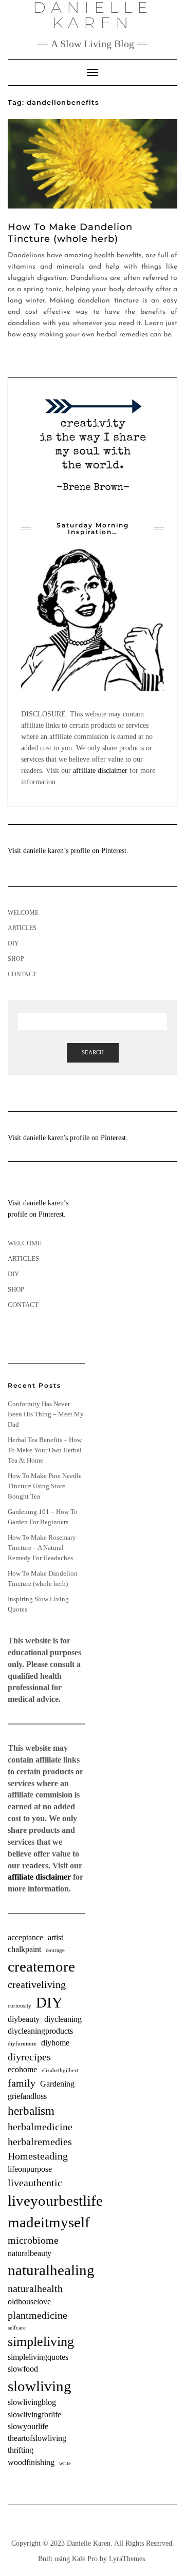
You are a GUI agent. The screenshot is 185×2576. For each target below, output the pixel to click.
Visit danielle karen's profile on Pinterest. (68, 1138)
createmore (41, 1966)
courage (55, 1950)
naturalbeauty (30, 2253)
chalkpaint (24, 1949)
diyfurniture (22, 2044)
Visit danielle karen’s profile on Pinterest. (68, 851)
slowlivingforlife (34, 2415)
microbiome (33, 2240)
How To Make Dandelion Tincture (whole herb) (70, 233)
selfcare (17, 2328)
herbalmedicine (40, 2127)
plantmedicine (38, 2315)
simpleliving (41, 2342)
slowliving (40, 2386)
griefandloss (27, 2096)
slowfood (23, 2369)
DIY (13, 943)
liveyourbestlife (55, 2201)
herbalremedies (40, 2142)
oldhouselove (29, 2302)
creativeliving (37, 1984)
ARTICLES (22, 928)
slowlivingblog (32, 2402)
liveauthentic (35, 2183)
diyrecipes (29, 2057)
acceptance (25, 1938)
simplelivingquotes (38, 2357)
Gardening (57, 2084)
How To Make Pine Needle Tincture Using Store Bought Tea (45, 1486)
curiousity (20, 2006)
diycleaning (63, 2019)
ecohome (22, 2070)
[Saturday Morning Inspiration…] (92, 619)
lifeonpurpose (30, 2169)
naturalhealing (51, 2270)
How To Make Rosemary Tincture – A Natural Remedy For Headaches (42, 1548)
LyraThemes (127, 2559)
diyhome (55, 2043)
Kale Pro (85, 2559)
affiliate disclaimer (100, 771)
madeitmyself (49, 2222)
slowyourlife (28, 2427)
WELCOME (23, 913)
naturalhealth (35, 2288)
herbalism (31, 2111)
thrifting (21, 2450)
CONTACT (22, 974)
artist (55, 1938)
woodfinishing (31, 2463)
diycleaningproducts (40, 2031)
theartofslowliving (37, 2438)
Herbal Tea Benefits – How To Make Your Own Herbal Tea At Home (45, 1450)
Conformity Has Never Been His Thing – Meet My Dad (46, 1414)
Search (93, 1052)
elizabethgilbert (60, 2070)
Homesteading (38, 2156)
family (22, 2083)
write (65, 2463)
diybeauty (24, 2019)
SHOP (16, 959)
